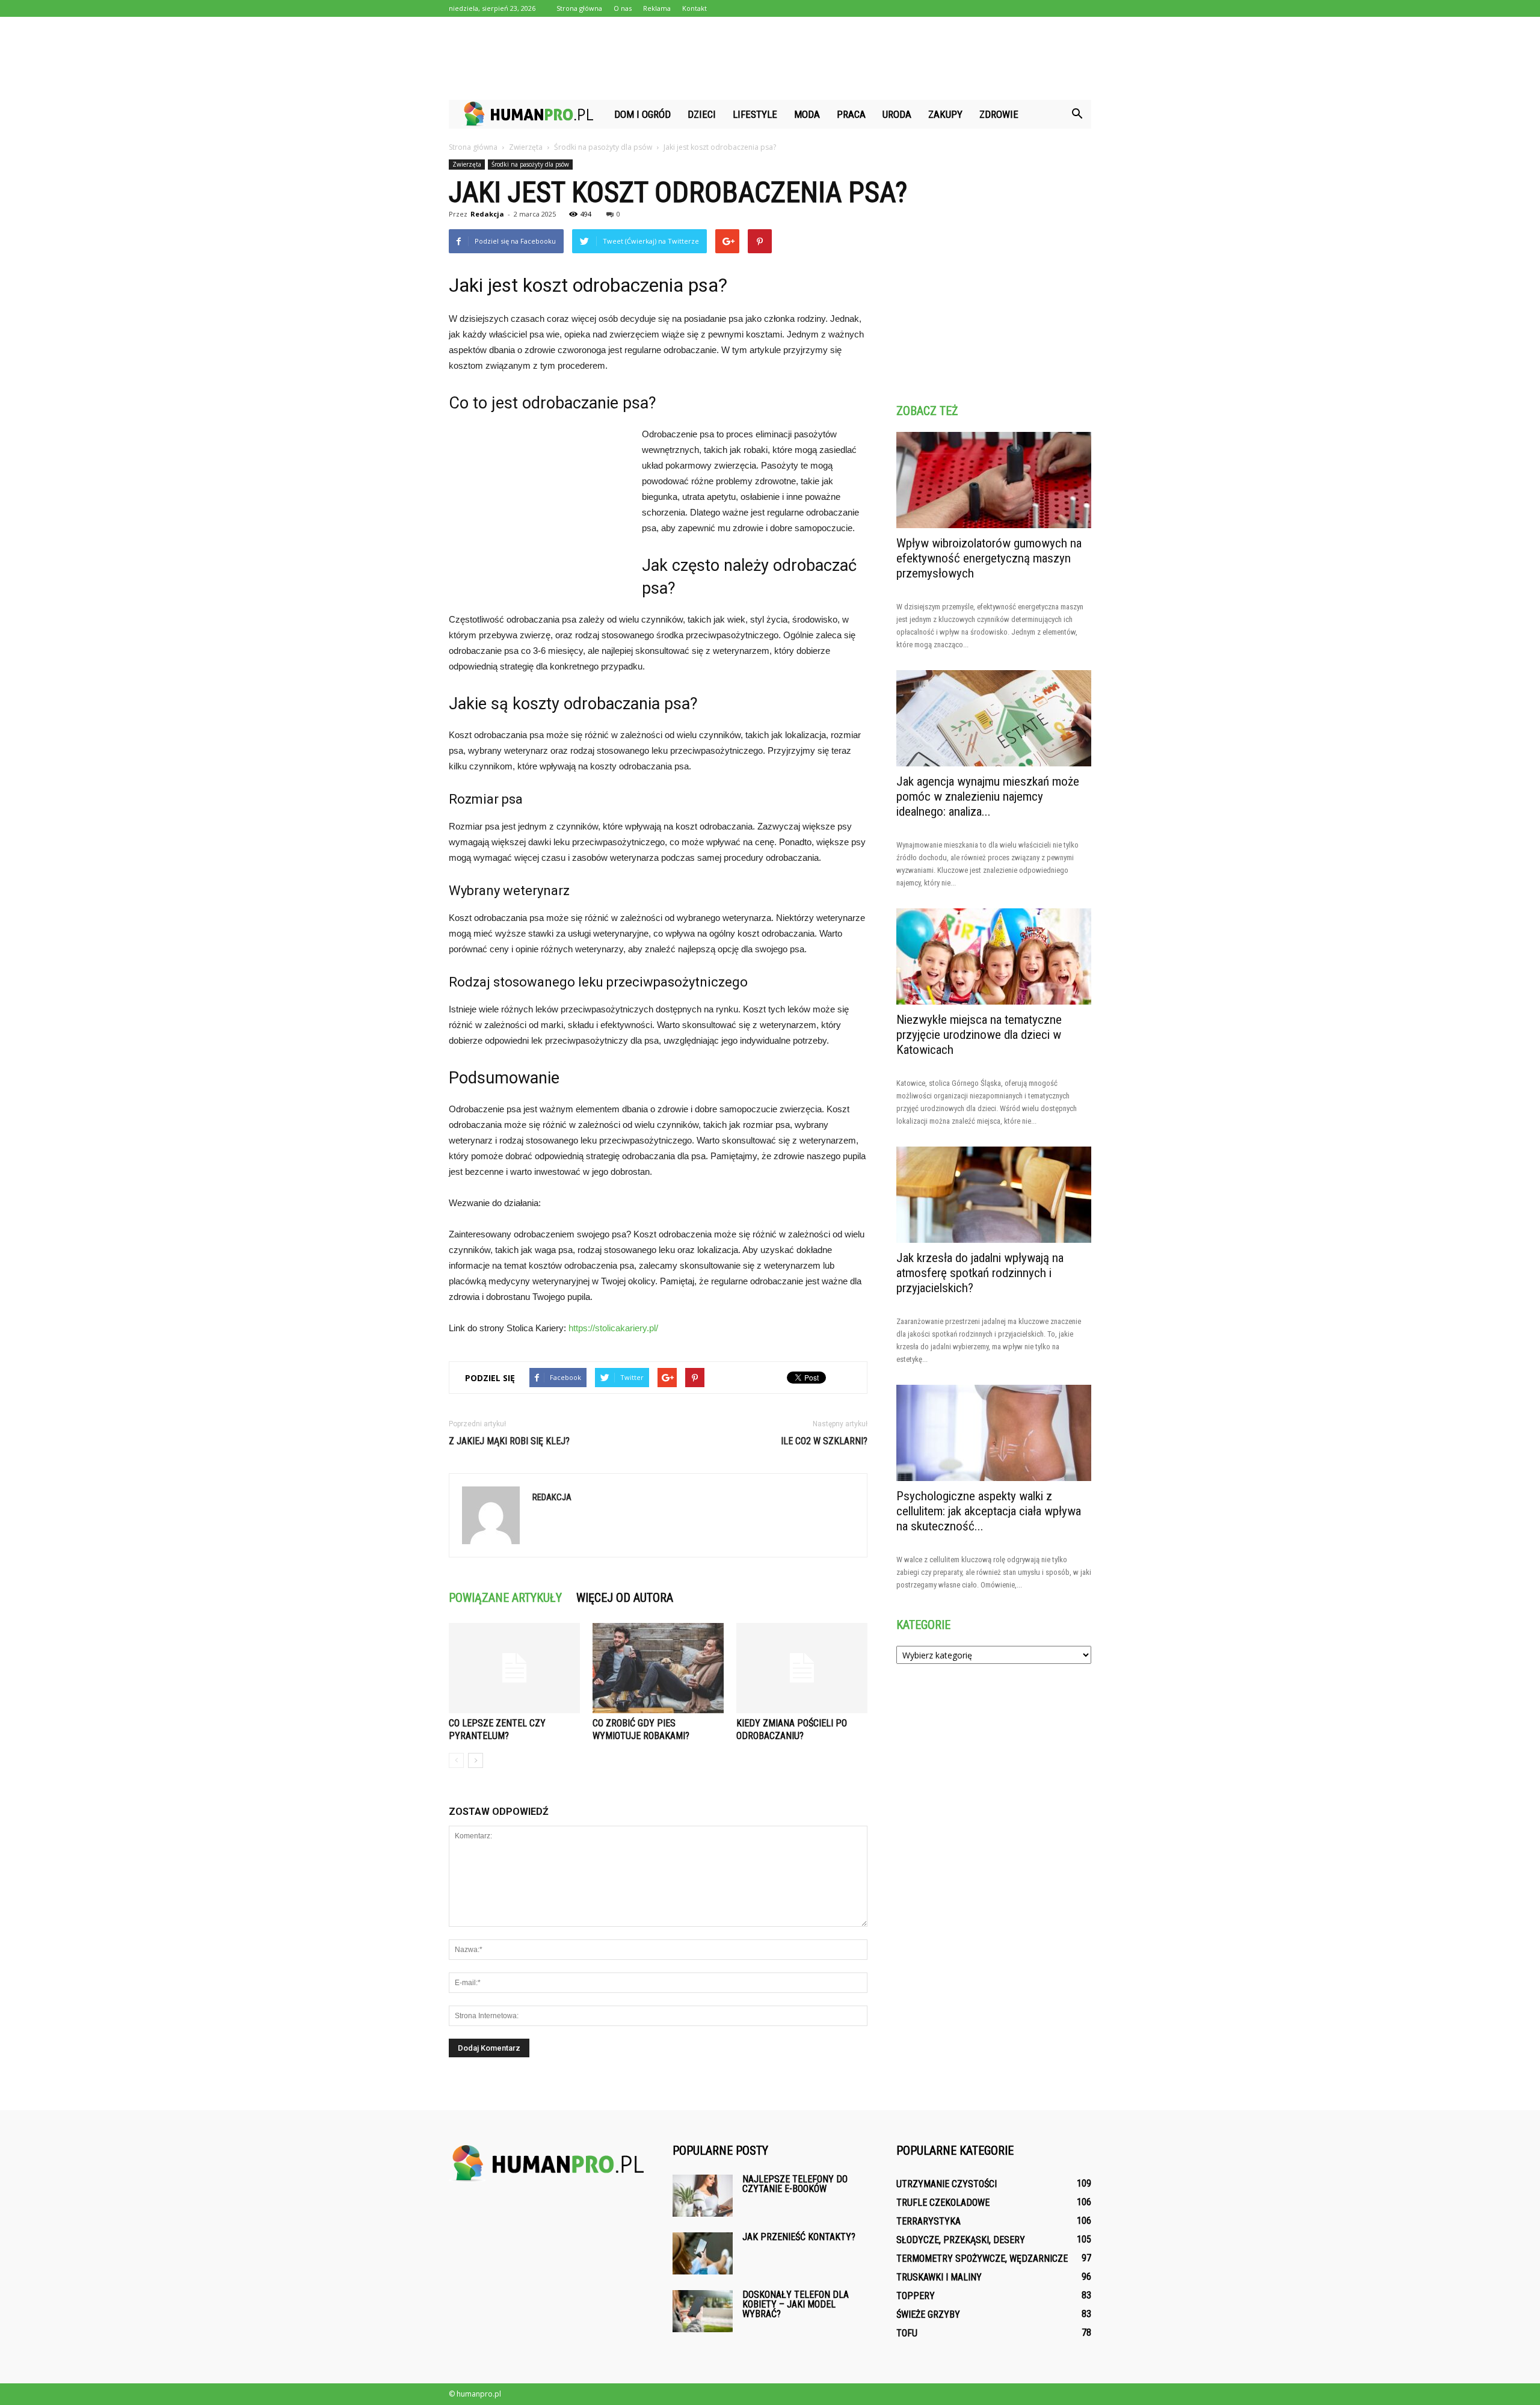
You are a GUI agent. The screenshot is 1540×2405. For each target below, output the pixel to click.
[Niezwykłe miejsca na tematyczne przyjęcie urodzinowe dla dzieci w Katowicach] (994, 956)
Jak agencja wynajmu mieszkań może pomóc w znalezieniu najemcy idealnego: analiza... (988, 796)
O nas (623, 8)
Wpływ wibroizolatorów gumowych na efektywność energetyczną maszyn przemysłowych (989, 558)
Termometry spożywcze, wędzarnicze (982, 2259)
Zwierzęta (467, 164)
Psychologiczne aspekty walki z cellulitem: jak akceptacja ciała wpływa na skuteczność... (989, 1511)
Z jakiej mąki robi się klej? (509, 1441)
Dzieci (702, 114)
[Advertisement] (770, 58)
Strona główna (579, 8)
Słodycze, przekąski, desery (961, 2240)
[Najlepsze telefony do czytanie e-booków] (703, 2196)
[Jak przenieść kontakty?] (703, 2253)
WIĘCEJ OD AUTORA (625, 1598)
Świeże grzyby (928, 2314)
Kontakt (695, 8)
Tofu (907, 2333)
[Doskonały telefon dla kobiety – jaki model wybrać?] (703, 2311)
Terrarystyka (929, 2221)
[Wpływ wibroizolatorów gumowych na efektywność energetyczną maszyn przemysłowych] (994, 480)
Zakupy (945, 114)
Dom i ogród (642, 114)
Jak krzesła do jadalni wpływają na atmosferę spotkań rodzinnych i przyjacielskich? (980, 1273)
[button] (1077, 114)
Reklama (657, 8)
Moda (807, 114)
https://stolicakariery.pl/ (613, 1328)
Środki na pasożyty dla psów (530, 164)
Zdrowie (999, 114)
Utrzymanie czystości (947, 2184)
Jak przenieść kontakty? (799, 2237)
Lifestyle (755, 114)
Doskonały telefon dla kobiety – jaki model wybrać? (796, 2304)
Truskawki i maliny (939, 2277)
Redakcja (487, 214)
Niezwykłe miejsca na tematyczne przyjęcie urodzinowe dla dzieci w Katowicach (979, 1035)
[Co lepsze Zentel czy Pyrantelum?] (514, 1668)
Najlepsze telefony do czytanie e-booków (795, 2184)
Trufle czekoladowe (943, 2203)
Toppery (916, 2296)
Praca (851, 114)
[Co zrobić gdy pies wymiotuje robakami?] (658, 1668)
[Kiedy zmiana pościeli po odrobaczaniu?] (802, 1668)
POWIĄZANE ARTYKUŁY (505, 1598)
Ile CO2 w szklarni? (824, 1441)
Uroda (897, 114)
